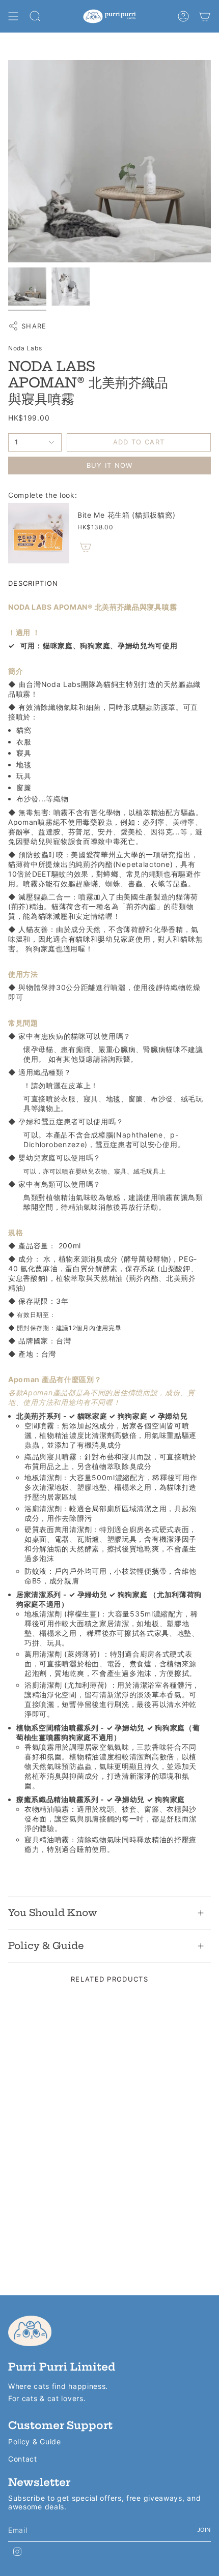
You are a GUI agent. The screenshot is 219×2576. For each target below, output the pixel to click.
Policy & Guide (46, 1946)
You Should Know (52, 1913)
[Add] (86, 547)
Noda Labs (25, 348)
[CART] (205, 16)
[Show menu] (13, 16)
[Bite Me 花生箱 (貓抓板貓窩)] (39, 533)
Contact (23, 2459)
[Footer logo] (30, 2331)
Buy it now (110, 465)
